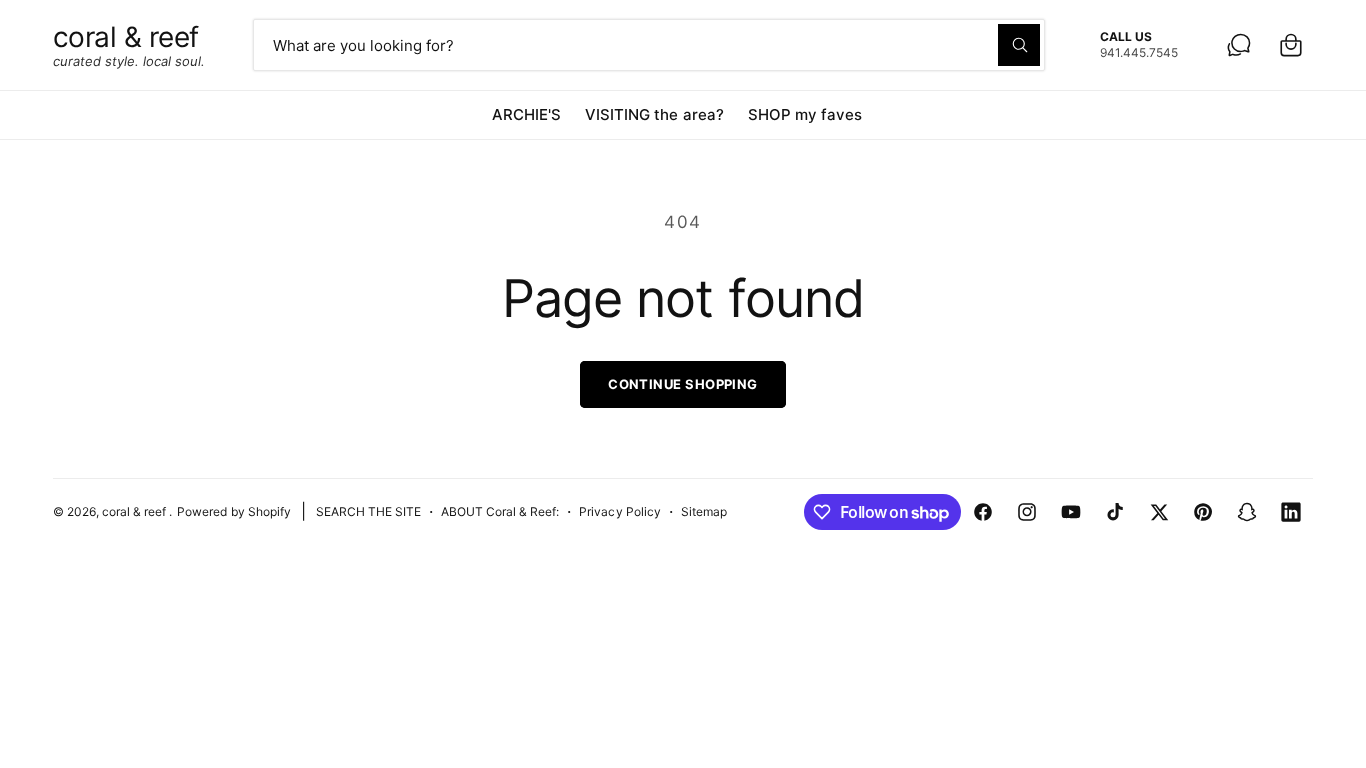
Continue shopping (683, 384)
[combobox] (649, 45)
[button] (1291, 45)
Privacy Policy (619, 511)
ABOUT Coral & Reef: (500, 511)
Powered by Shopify (233, 511)
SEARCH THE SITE (368, 511)
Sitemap (704, 511)
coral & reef (135, 511)
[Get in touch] (1239, 45)
